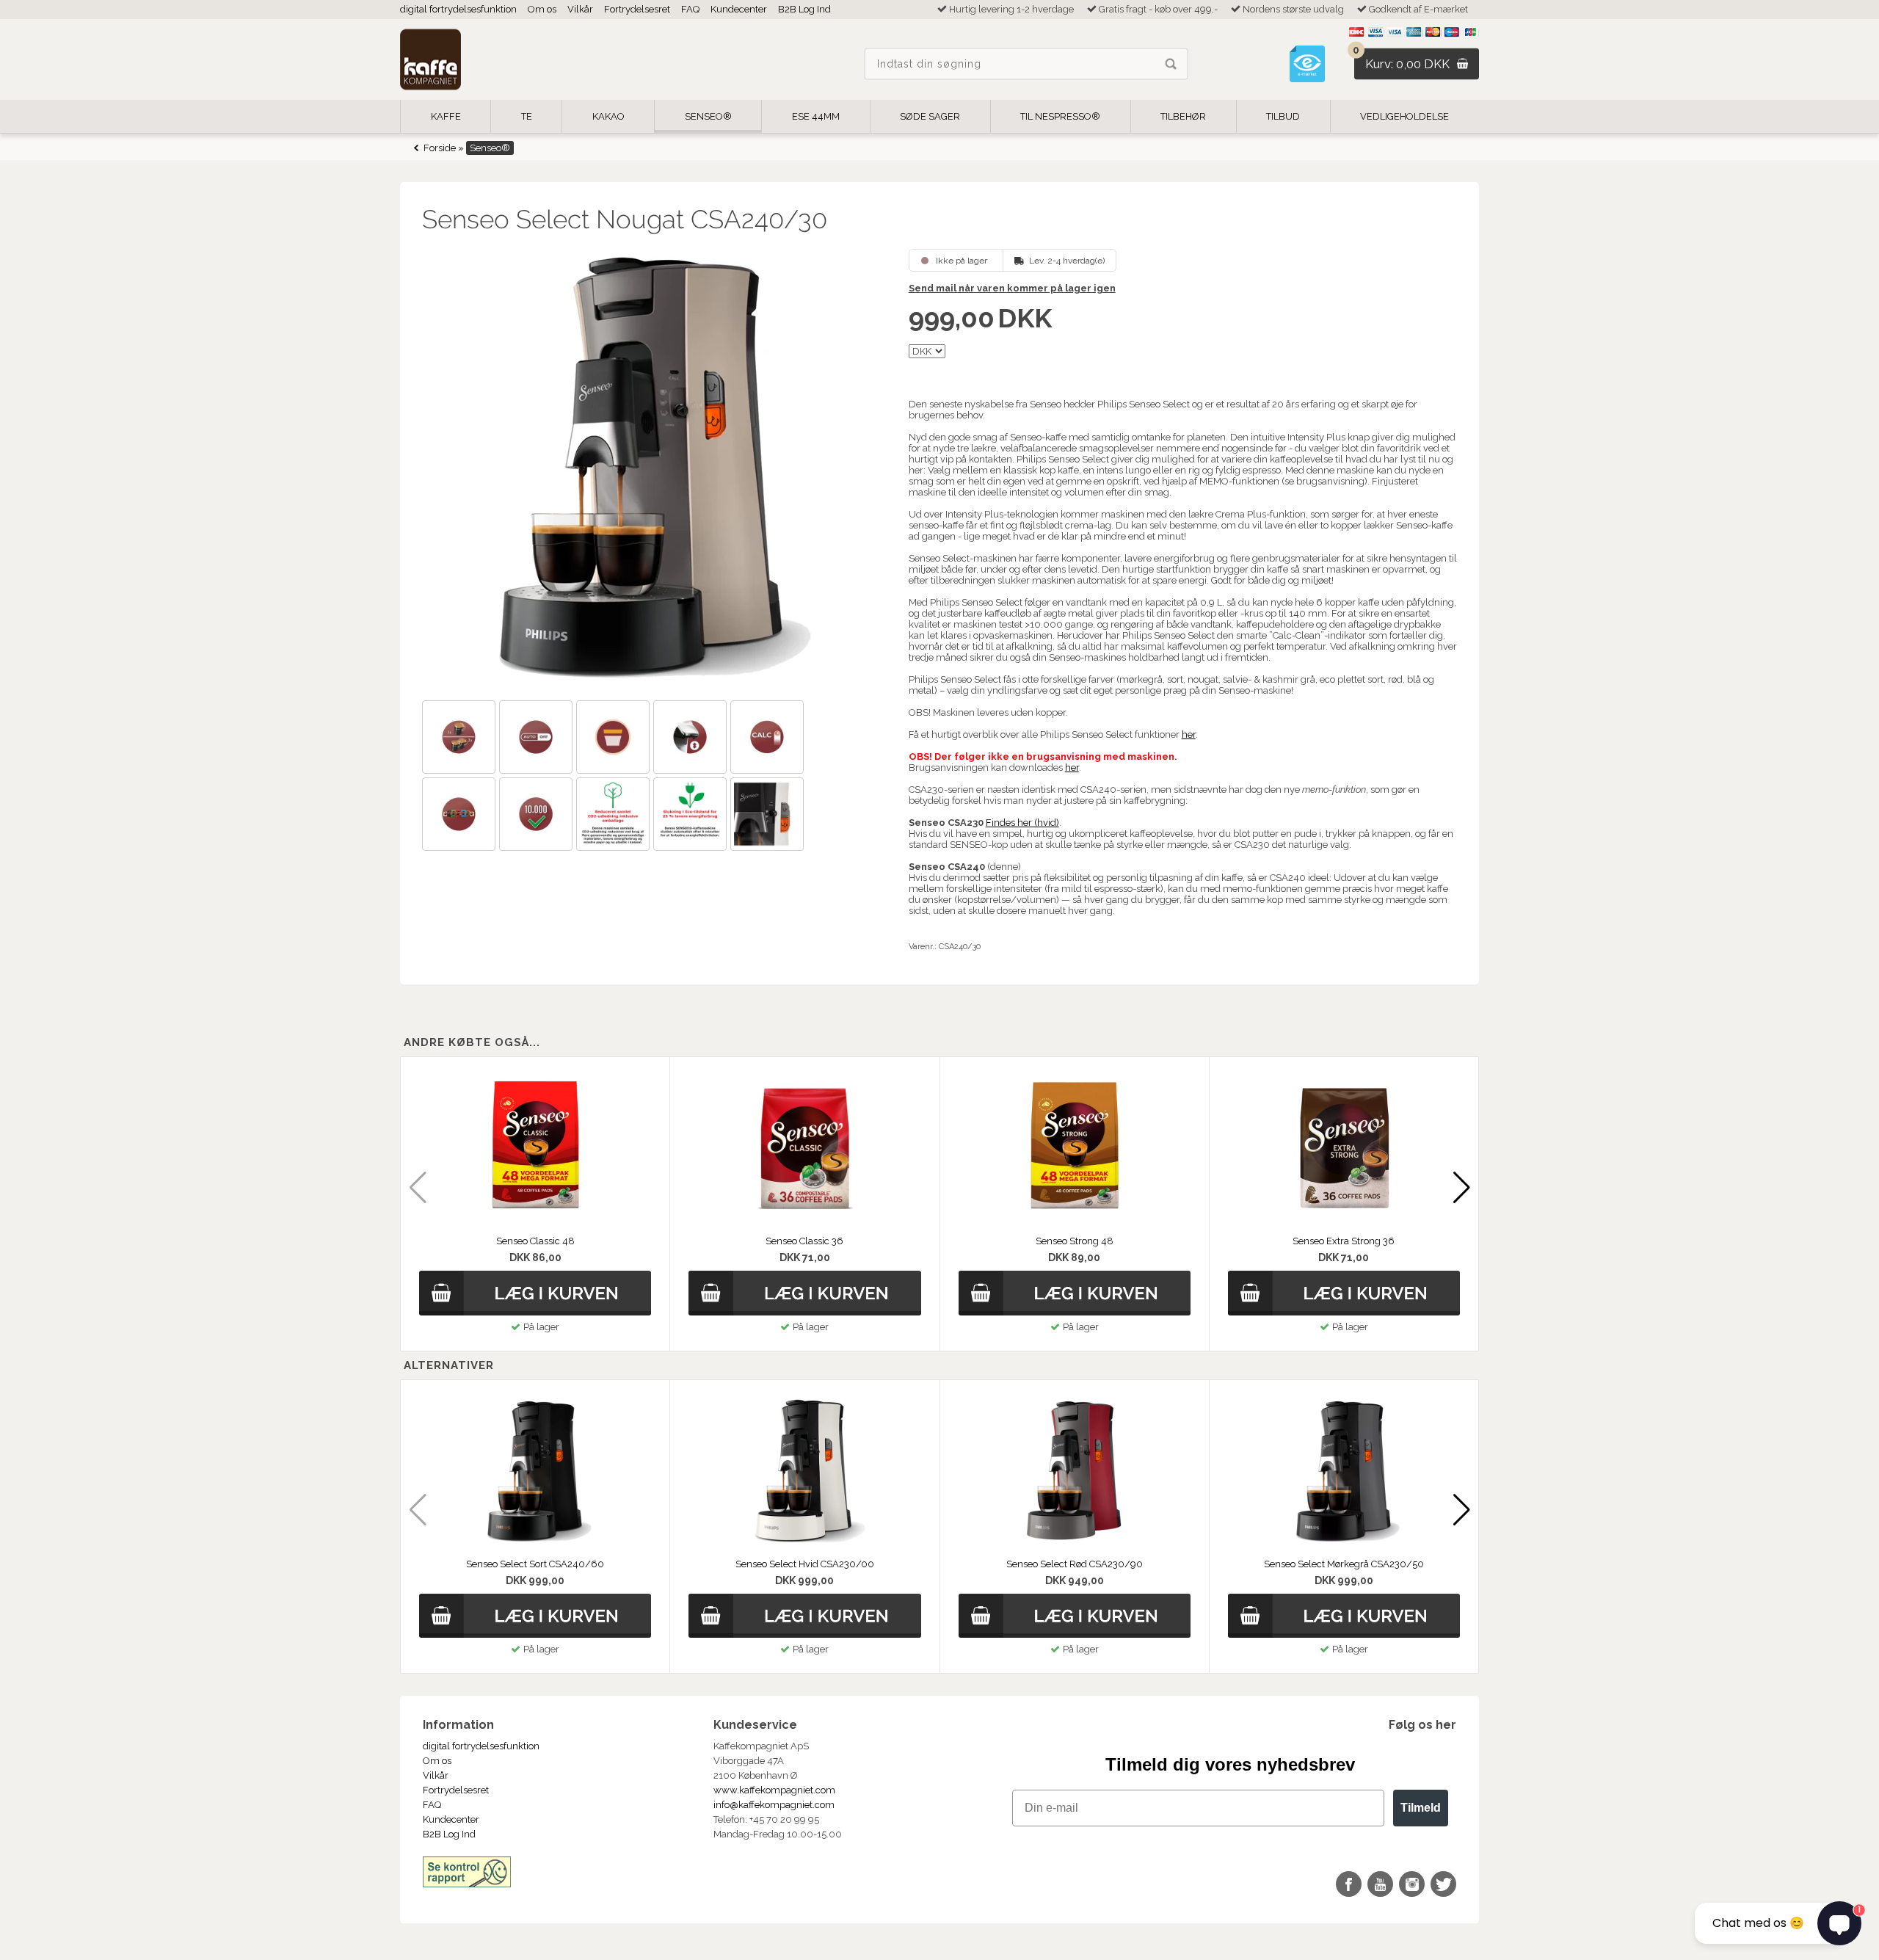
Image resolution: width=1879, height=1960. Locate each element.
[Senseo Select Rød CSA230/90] (1075, 1472)
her (1189, 734)
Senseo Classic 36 (804, 1241)
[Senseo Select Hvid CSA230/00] (804, 1472)
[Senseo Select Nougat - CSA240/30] (650, 469)
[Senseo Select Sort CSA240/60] (535, 1472)
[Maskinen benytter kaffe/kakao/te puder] (461, 816)
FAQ (690, 9)
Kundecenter (739, 9)
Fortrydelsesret (637, 9)
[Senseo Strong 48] (1075, 1149)
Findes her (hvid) (1022, 823)
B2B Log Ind (804, 9)
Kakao (608, 116)
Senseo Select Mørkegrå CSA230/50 (1344, 1564)
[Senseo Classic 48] (535, 1149)
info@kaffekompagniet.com (774, 1805)
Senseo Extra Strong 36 (1344, 1241)
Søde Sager (930, 116)
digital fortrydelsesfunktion (458, 9)
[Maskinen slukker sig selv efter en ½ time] (538, 739)
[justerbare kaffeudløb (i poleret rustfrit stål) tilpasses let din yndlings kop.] (692, 739)
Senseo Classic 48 (535, 1241)
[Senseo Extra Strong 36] (1344, 1149)
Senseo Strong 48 (1075, 1241)
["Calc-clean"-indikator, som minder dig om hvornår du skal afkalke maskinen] (769, 739)
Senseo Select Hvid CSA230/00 (805, 1564)
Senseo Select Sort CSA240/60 (535, 1564)
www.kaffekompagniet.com (774, 1790)
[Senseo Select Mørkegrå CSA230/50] (1344, 1472)
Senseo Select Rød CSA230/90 (1075, 1564)
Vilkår (580, 9)
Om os (542, 9)
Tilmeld (1421, 1808)
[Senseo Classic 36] (804, 1149)
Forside (440, 148)
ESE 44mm (816, 116)
